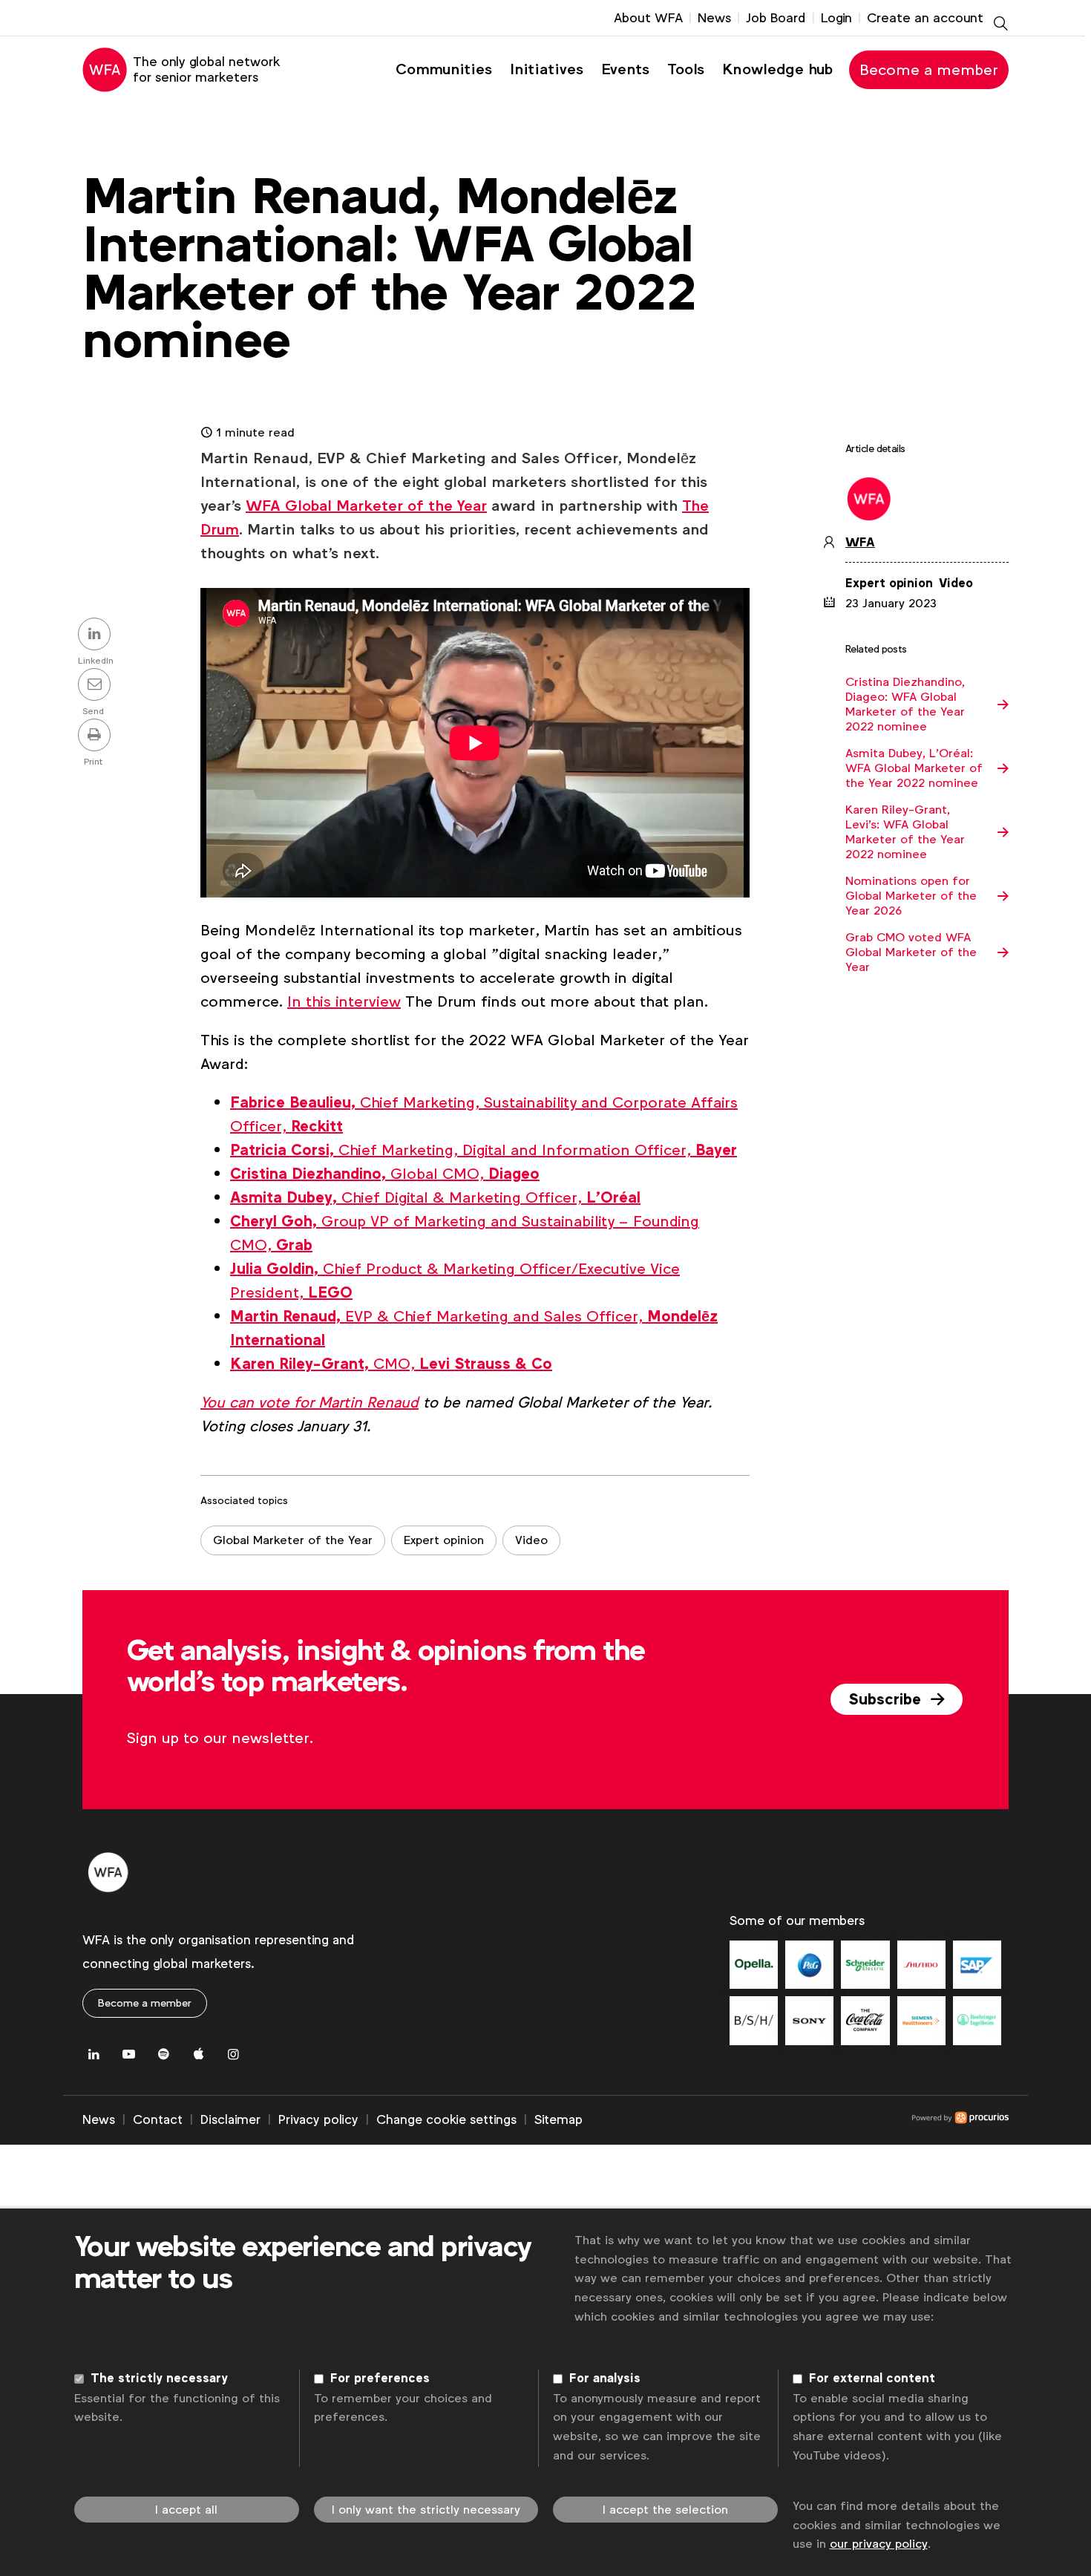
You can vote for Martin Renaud (309, 1402)
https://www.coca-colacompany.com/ (865, 2020)
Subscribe (887, 1699)
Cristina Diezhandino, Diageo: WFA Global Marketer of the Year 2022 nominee (905, 705)
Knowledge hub (777, 69)
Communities (444, 69)
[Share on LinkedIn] (96, 635)
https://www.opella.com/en (754, 1965)
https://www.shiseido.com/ (921, 1965)
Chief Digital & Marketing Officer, (435, 1197)
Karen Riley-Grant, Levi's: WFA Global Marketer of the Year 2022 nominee (905, 832)
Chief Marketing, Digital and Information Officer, (484, 1150)
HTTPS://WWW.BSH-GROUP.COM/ (754, 2020)
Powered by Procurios (796, 2120)
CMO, (391, 1364)
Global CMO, (385, 1174)
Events (625, 69)
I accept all (186, 2510)
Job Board (776, 18)
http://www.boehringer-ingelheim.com (977, 2020)
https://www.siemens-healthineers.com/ (921, 2020)
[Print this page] (96, 736)
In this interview (344, 1001)
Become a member (929, 70)
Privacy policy (318, 2119)
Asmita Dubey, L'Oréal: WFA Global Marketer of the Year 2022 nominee (914, 768)
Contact (158, 2119)
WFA (860, 543)
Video (531, 1540)
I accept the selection (665, 2510)
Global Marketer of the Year (293, 1540)
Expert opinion (444, 1540)
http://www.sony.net (809, 2020)
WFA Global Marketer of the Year (366, 506)
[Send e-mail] (96, 686)
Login (836, 18)
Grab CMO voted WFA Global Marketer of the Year (911, 952)
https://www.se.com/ (865, 1965)
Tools (686, 69)
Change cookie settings (446, 2119)
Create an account (925, 18)
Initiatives (547, 69)
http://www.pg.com (809, 1965)
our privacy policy (879, 2544)
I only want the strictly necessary (426, 2510)
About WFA (648, 18)
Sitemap (558, 2119)
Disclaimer (230, 2119)
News (714, 18)
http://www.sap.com (977, 1965)
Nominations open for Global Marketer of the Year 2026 (911, 896)
